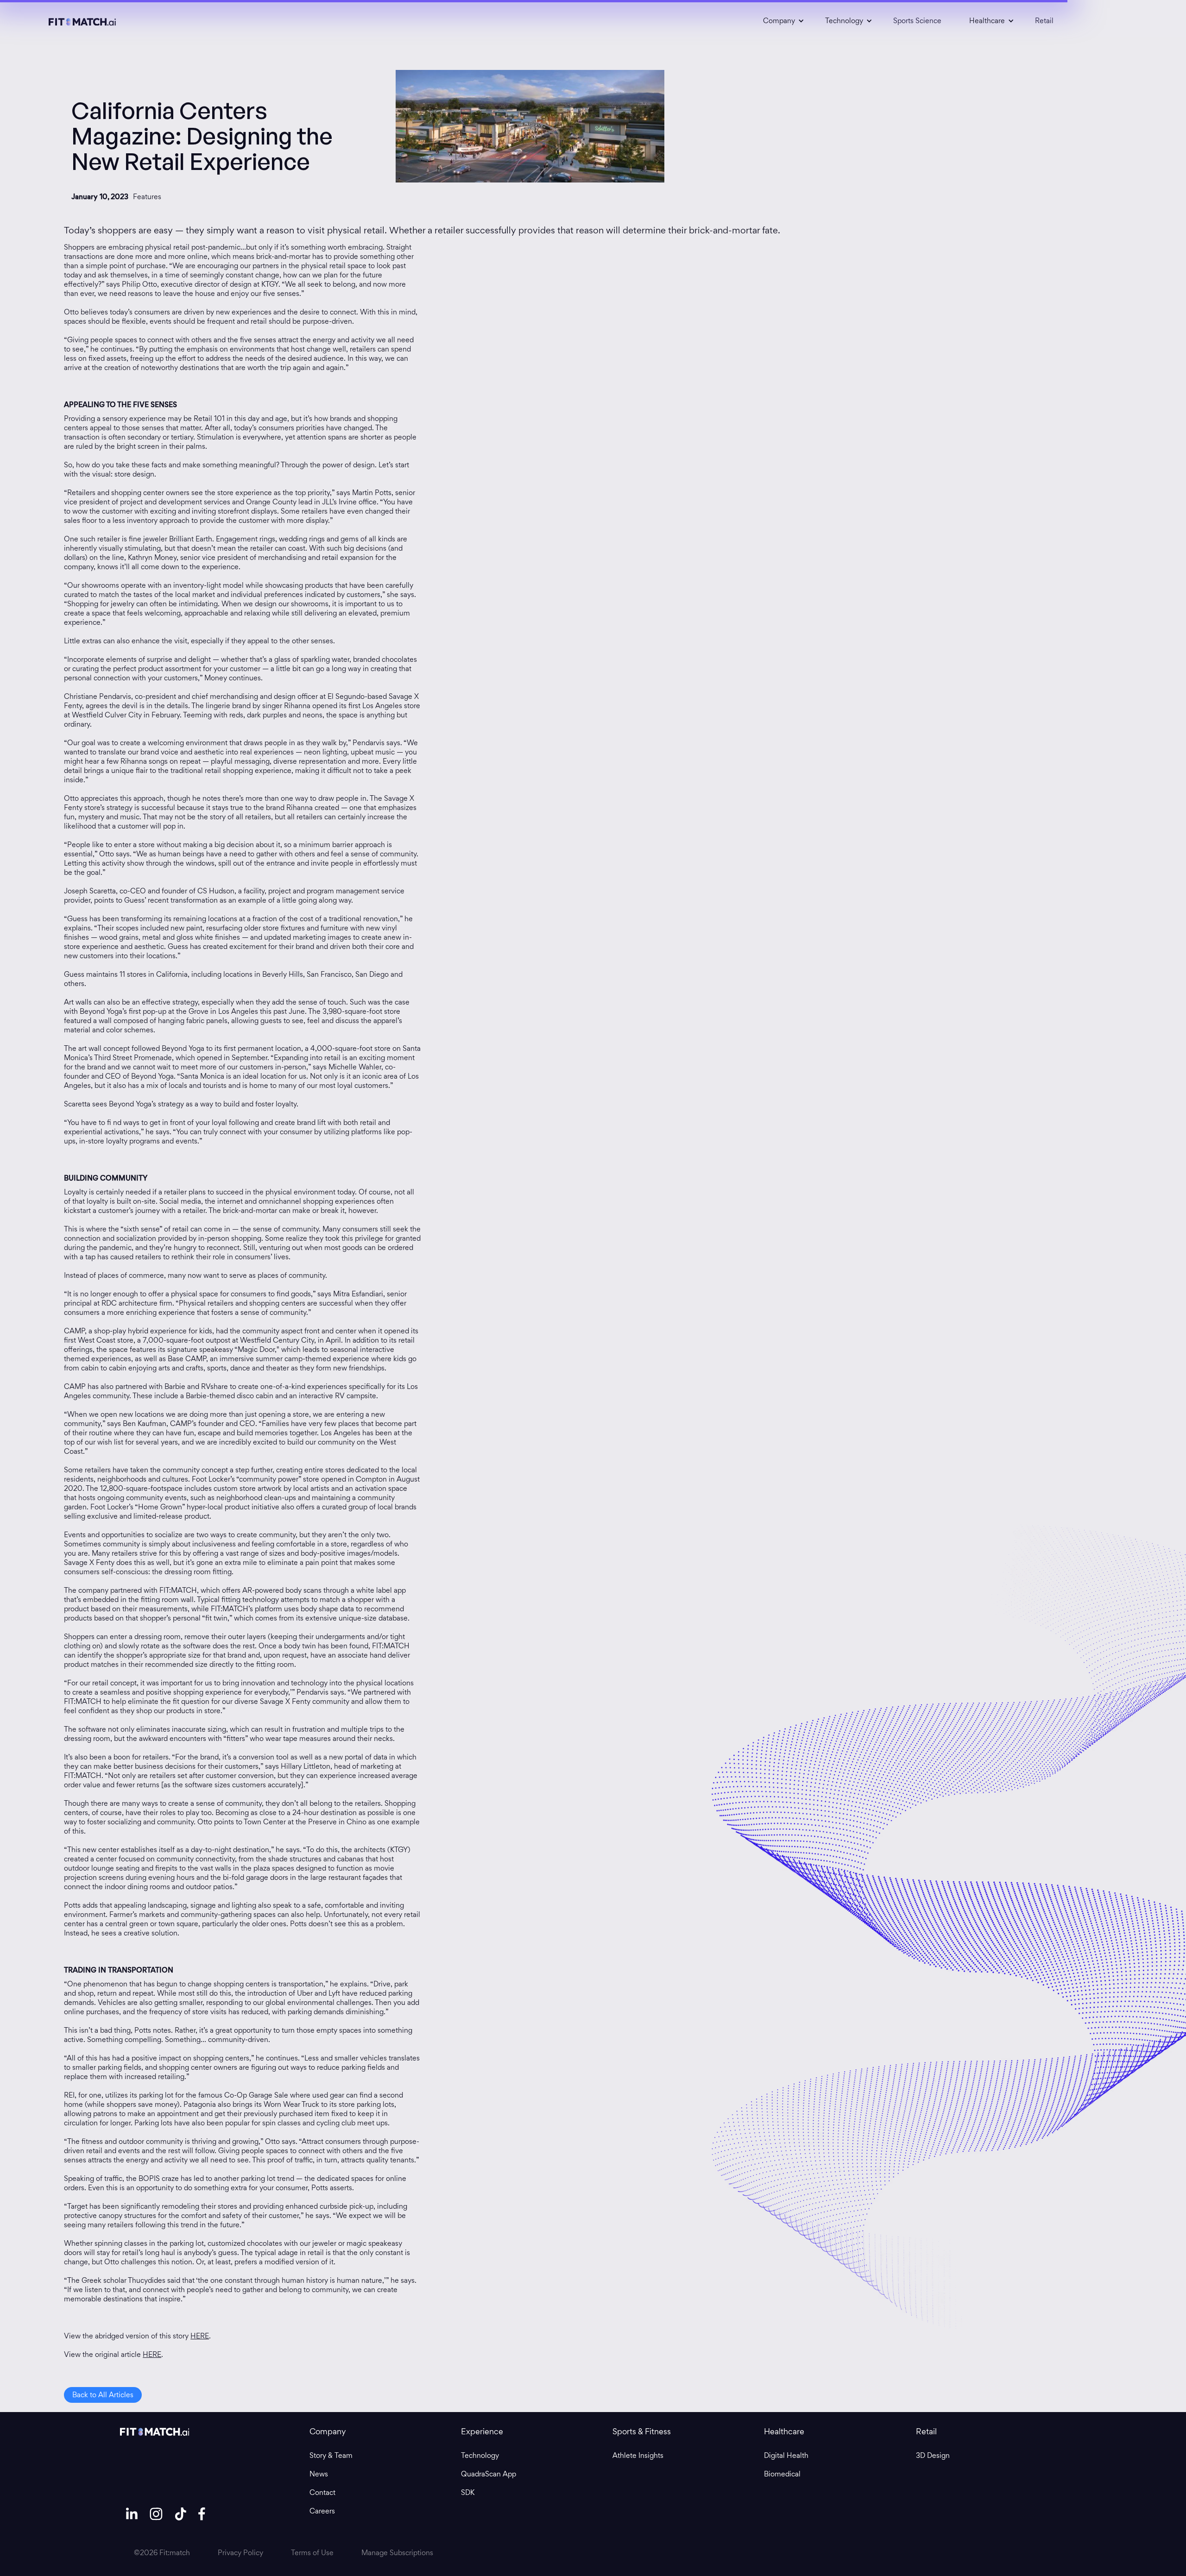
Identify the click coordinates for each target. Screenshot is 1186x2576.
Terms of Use (312, 2553)
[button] (780, 21)
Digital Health (786, 2456)
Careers (322, 2511)
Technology (480, 2456)
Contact (322, 2493)
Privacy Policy (240, 2553)
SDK (468, 2493)
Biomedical (782, 2474)
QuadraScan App (489, 2474)
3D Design (933, 2456)
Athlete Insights (638, 2456)
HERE (200, 2336)
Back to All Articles (103, 2395)
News (319, 2474)
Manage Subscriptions (397, 2553)
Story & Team (331, 2456)
